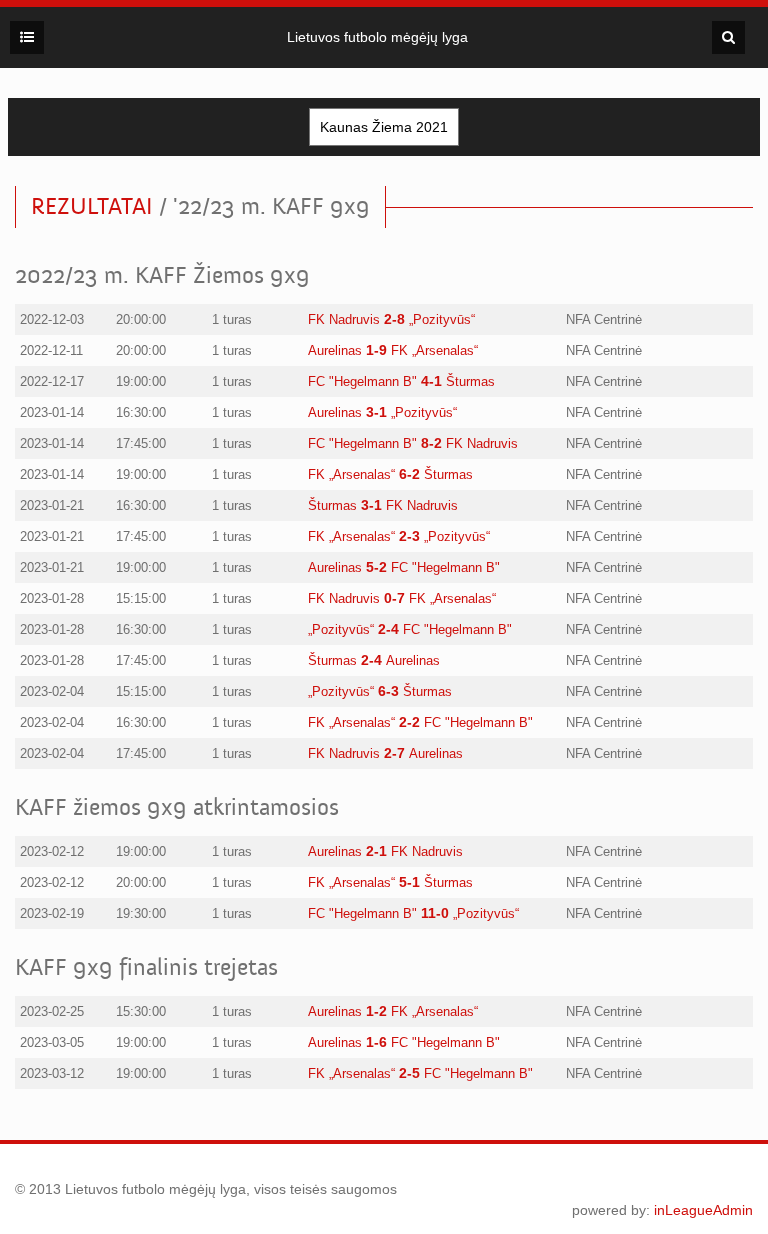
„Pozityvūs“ (442, 319)
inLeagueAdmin (703, 1210)
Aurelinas (335, 350)
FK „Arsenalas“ (434, 350)
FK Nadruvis (344, 319)
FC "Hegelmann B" (362, 381)
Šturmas (470, 381)
